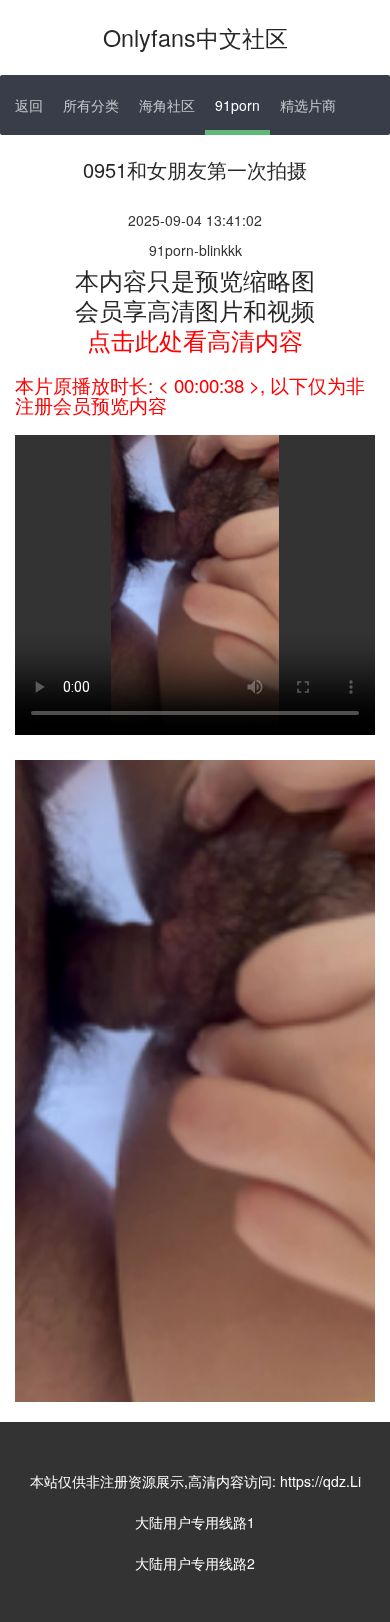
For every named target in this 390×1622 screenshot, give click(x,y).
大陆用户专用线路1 (195, 1522)
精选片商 (308, 105)
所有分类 (91, 105)
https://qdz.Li (320, 1481)
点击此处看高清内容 (195, 339)
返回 (29, 105)
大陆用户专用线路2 (195, 1563)
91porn (237, 105)
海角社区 (167, 105)
